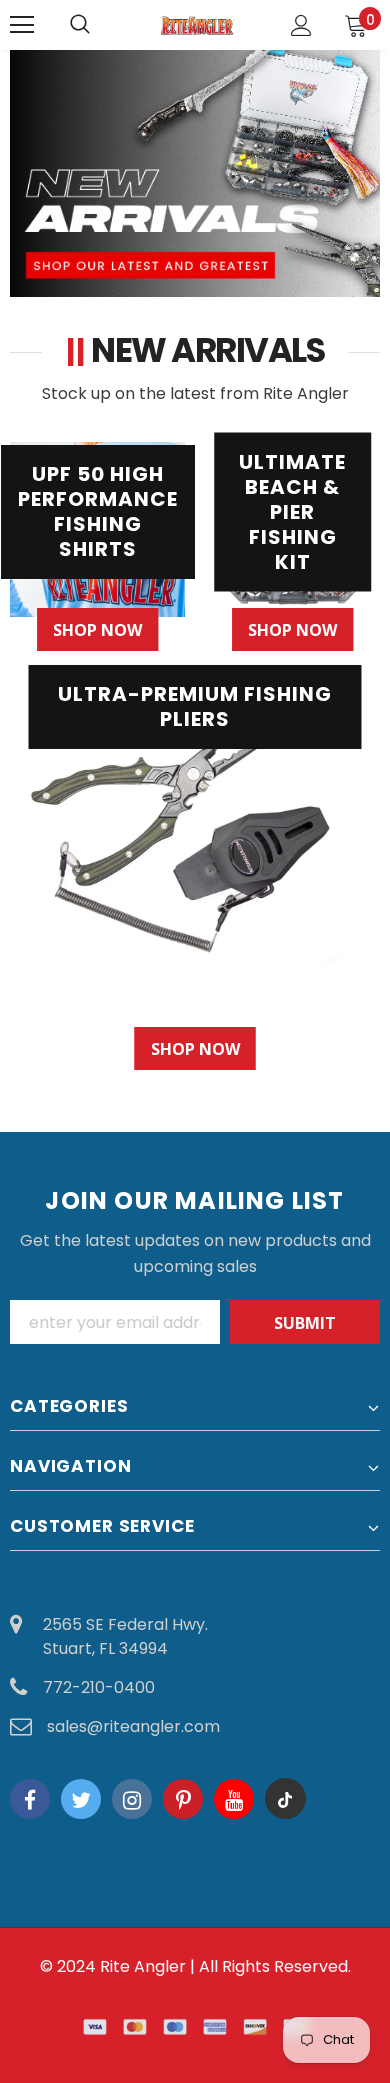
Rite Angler (143, 1966)
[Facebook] (30, 1799)
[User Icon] (301, 25)
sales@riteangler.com (133, 1726)
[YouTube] (234, 1799)
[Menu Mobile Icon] (22, 25)
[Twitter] (81, 1799)
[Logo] (198, 24)
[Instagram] (132, 1799)
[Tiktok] (285, 1799)
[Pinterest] (183, 1799)
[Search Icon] (100, 25)
